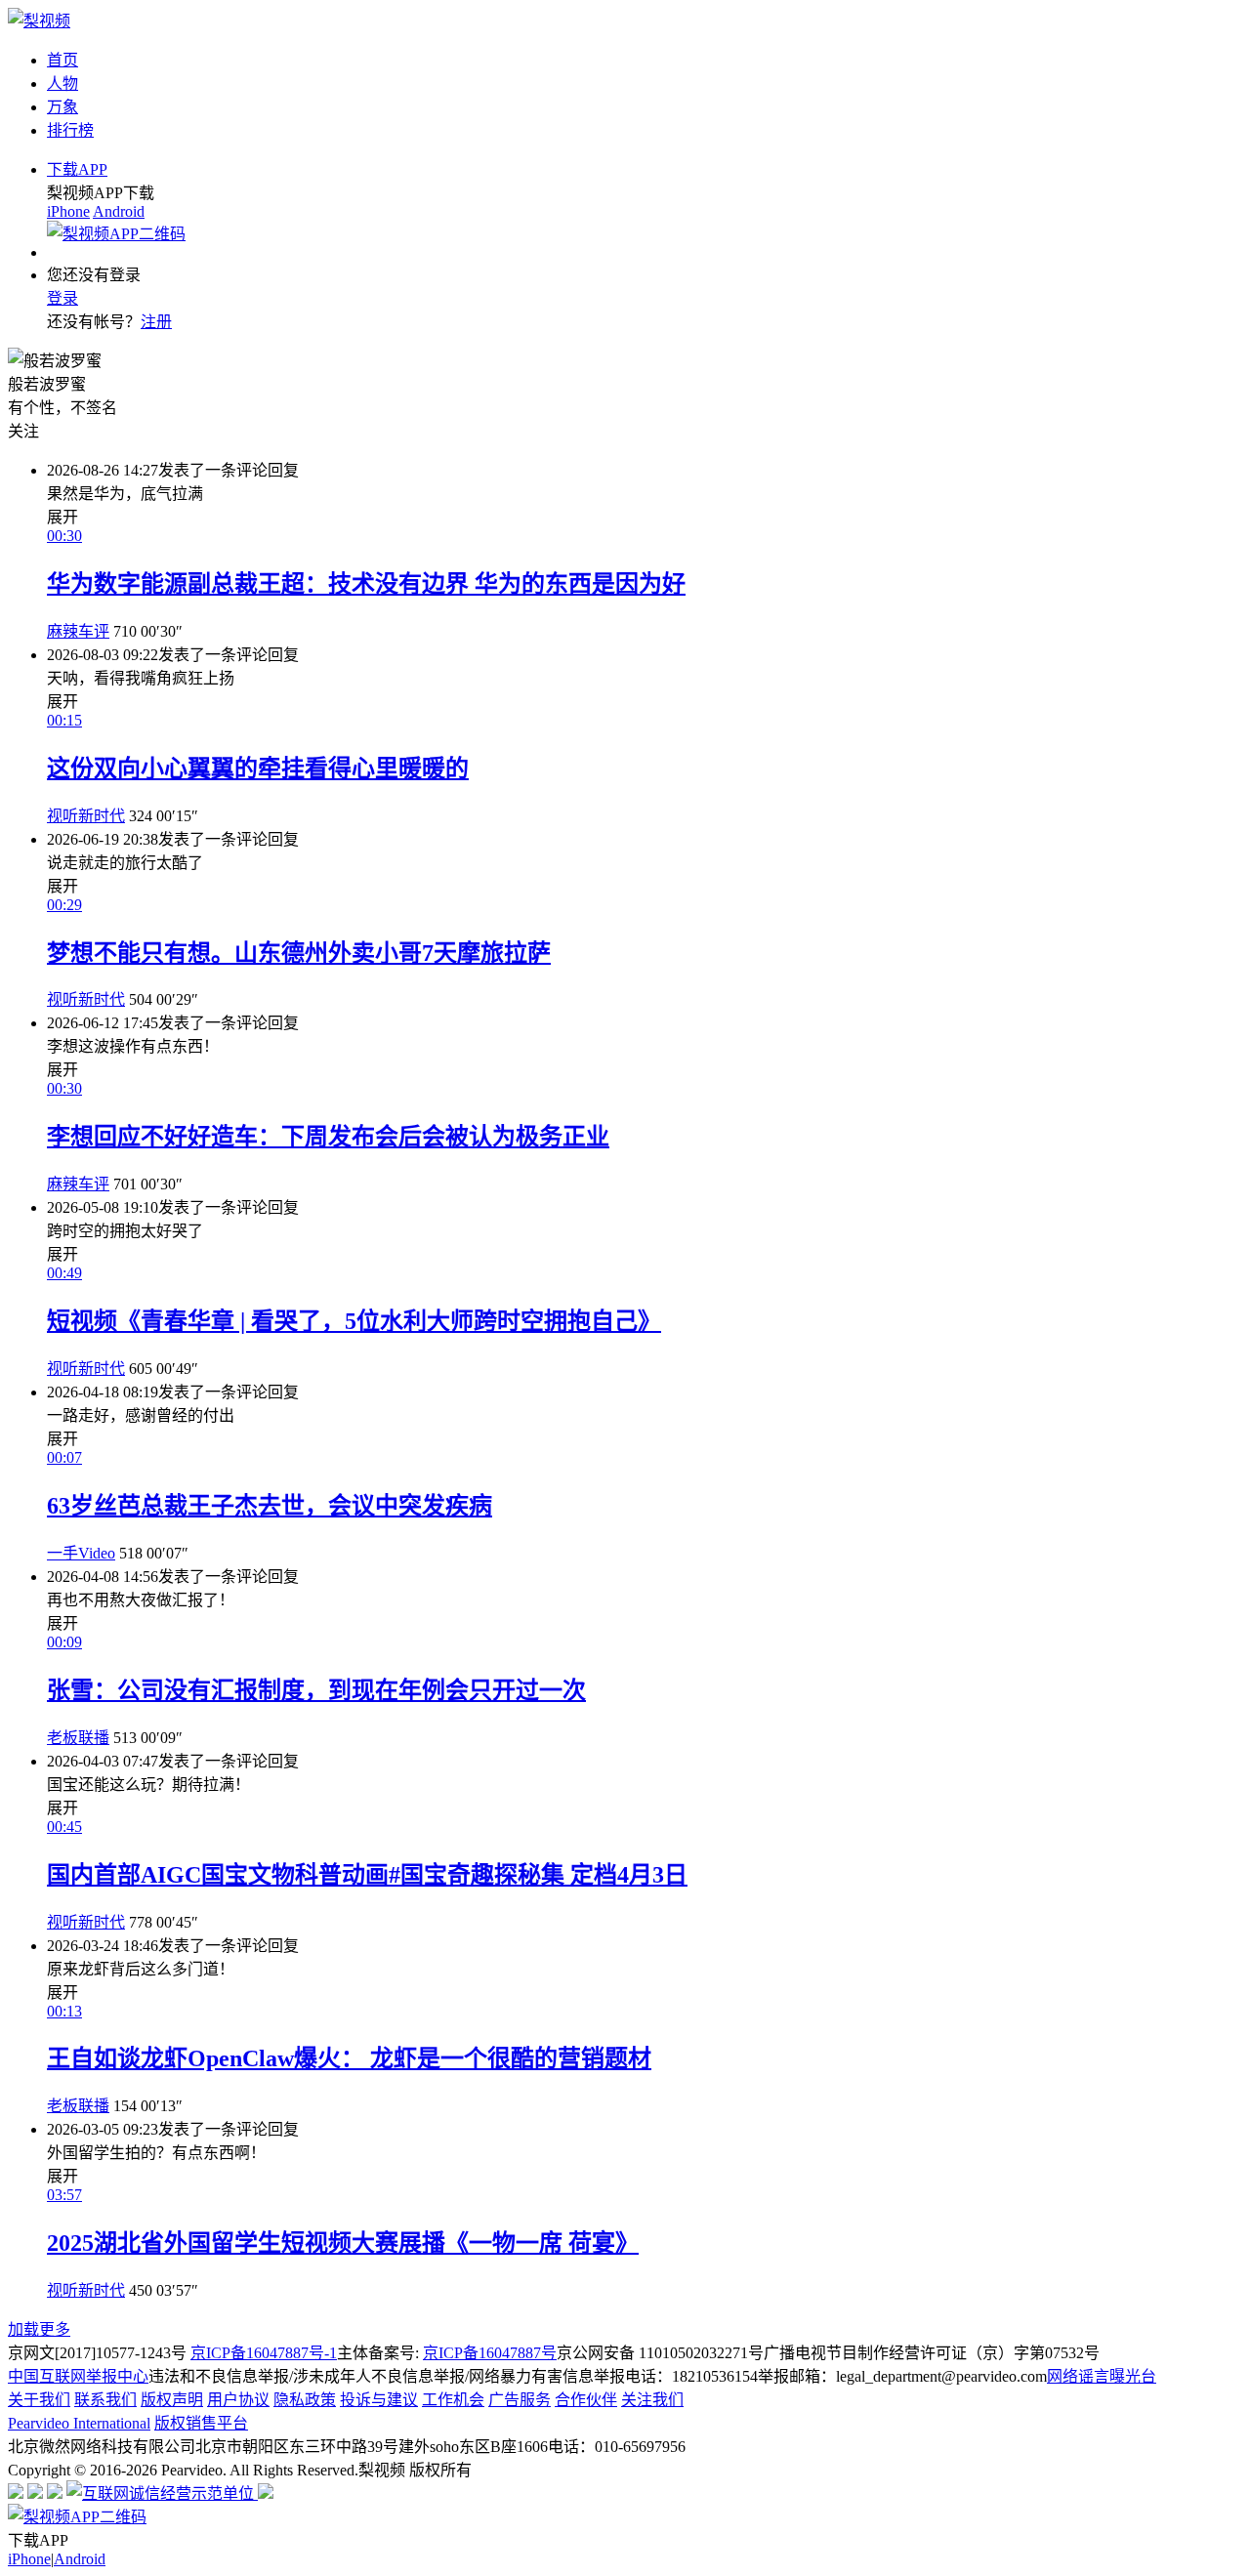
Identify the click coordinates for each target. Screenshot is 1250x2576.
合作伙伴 (586, 2400)
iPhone (68, 211)
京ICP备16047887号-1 (264, 2353)
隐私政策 (305, 2400)
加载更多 (39, 2329)
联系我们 (105, 2400)
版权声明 (172, 2400)
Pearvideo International (79, 2423)
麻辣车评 (78, 631)
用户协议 (238, 2400)
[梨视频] (39, 21)
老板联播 (78, 1738)
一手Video (81, 1553)
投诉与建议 (379, 2400)
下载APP (77, 169)
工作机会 (453, 2400)
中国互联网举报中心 (78, 2376)
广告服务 (520, 2400)
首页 (62, 60)
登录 (62, 298)
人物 (62, 83)
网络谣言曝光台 (1102, 2376)
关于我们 (39, 2400)
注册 (156, 322)
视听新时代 (86, 816)
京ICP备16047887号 (490, 2353)
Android (119, 211)
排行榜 (70, 130)
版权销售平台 (201, 2423)
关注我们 (652, 2400)
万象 (62, 107)
